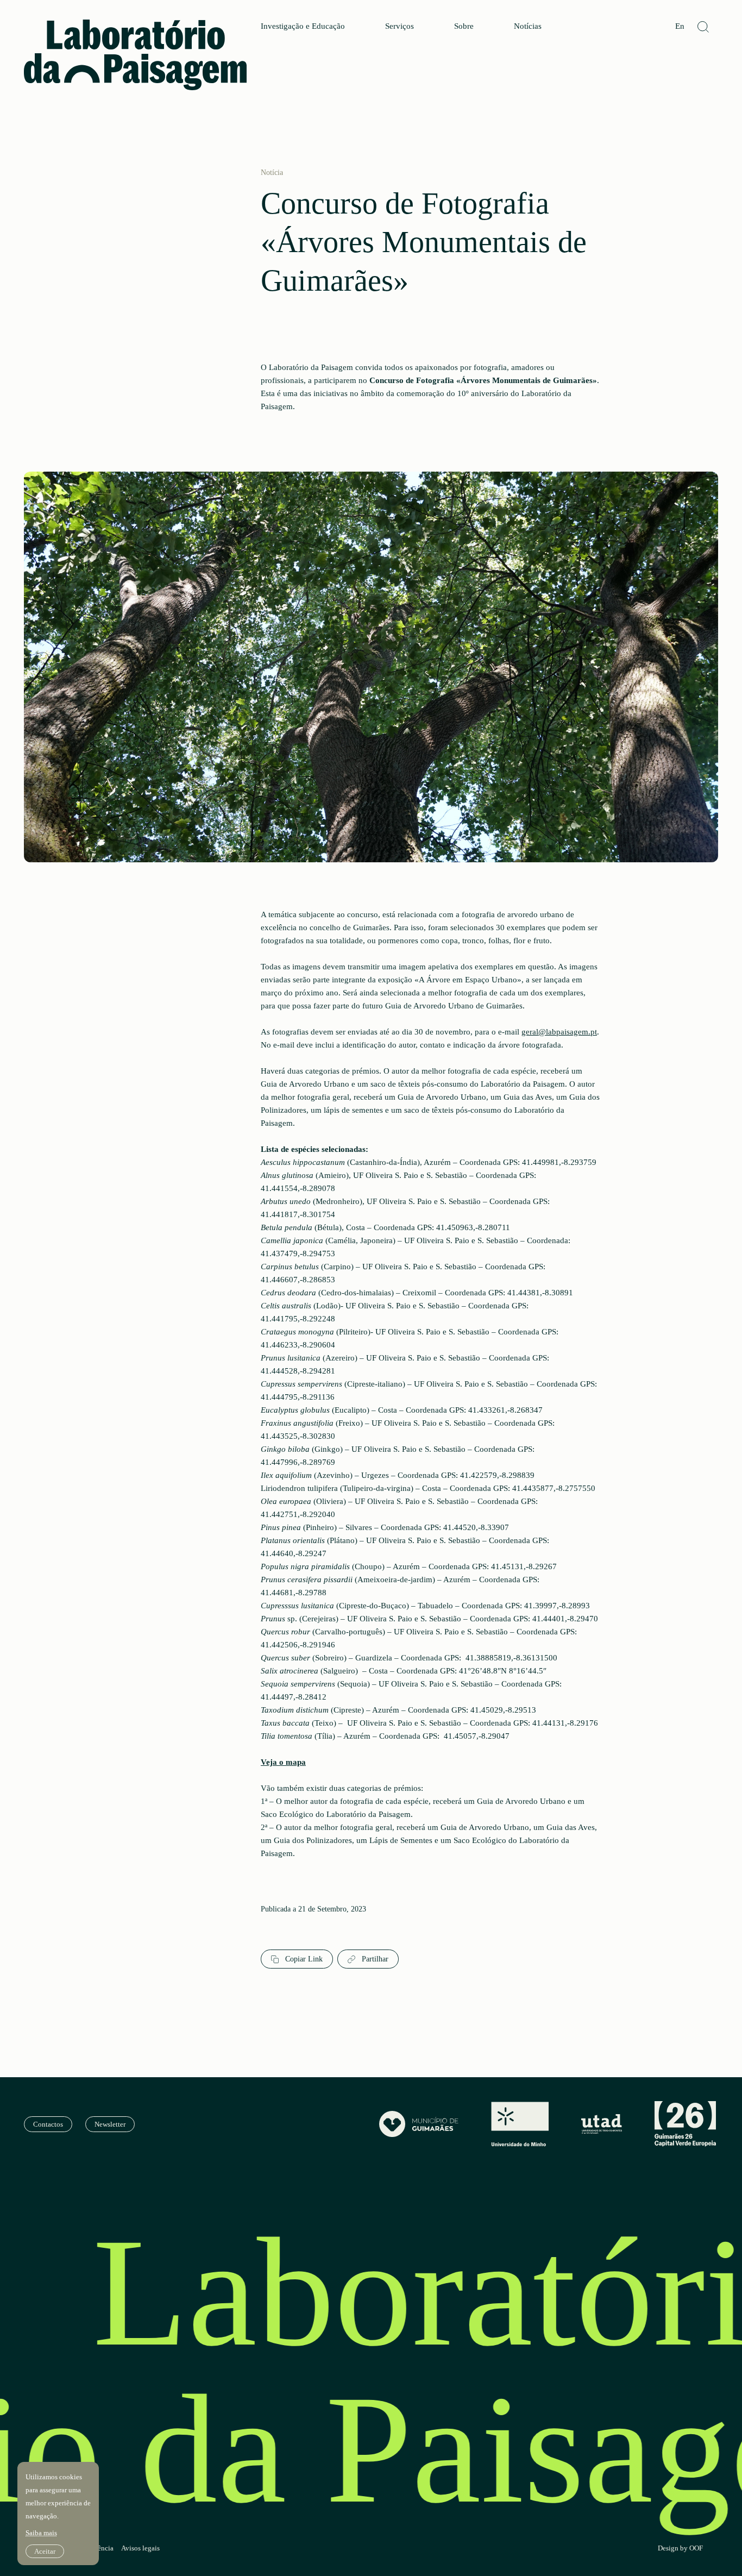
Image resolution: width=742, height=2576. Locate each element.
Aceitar (45, 2551)
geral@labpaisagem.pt (559, 1032)
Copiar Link (303, 1959)
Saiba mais (41, 2533)
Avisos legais (140, 2548)
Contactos (48, 2124)
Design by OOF (680, 2548)
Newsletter (110, 2124)
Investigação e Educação (303, 26)
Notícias (528, 26)
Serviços (400, 26)
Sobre (464, 26)
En (680, 26)
